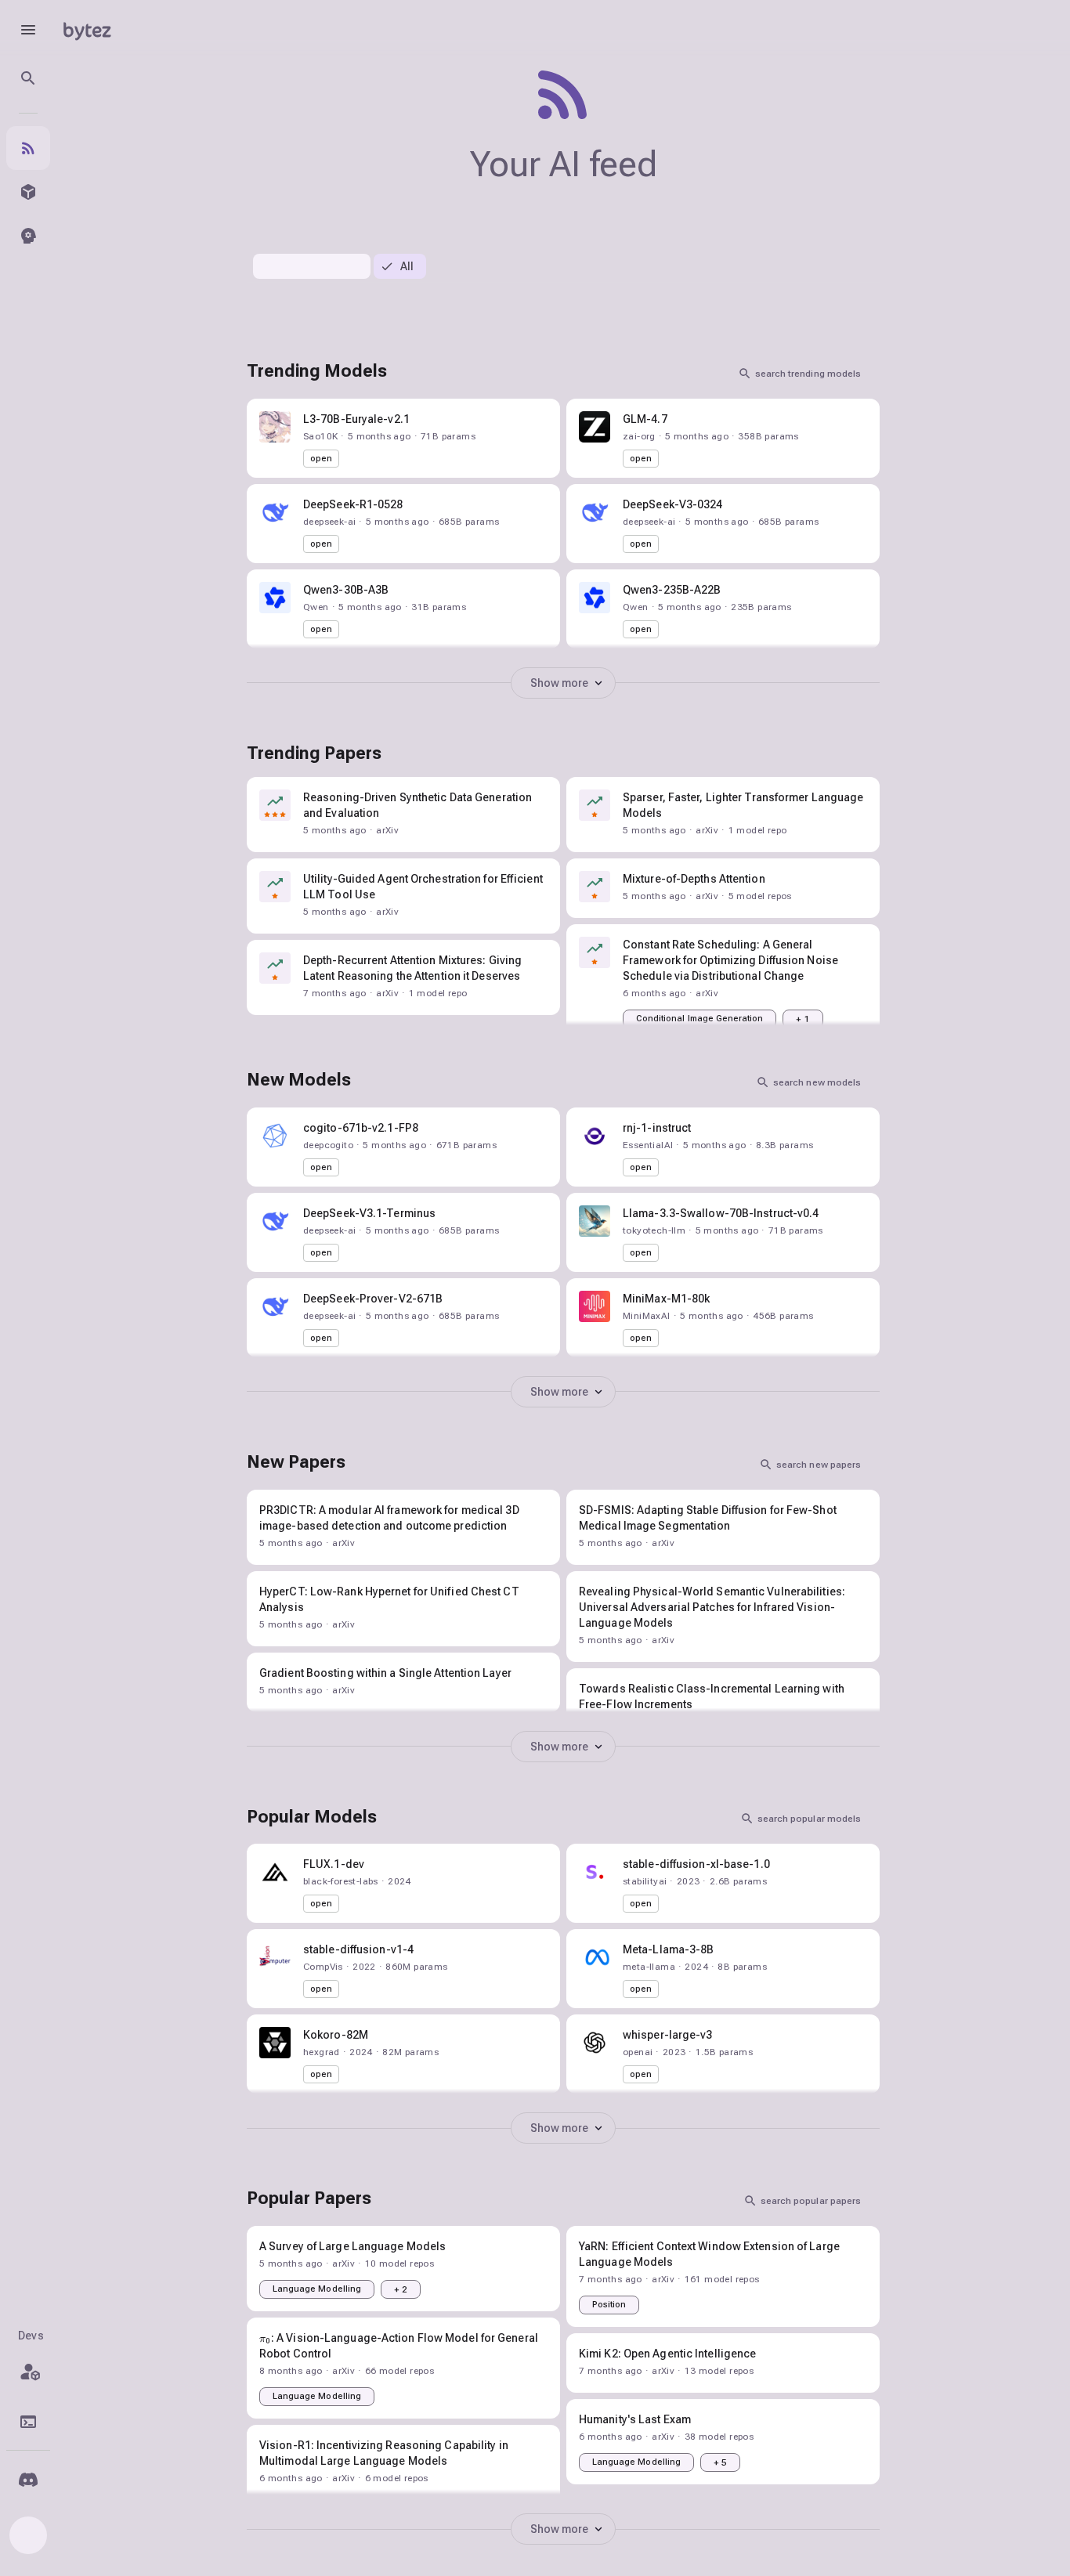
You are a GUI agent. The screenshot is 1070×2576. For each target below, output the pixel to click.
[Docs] (28, 2422)
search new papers (819, 1465)
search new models (817, 1082)
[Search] (28, 78)
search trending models (808, 374)
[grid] (563, 912)
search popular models (809, 1819)
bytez (87, 29)
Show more (560, 683)
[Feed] (28, 148)
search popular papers (811, 2201)
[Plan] (28, 2372)
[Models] (28, 192)
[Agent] (28, 236)
